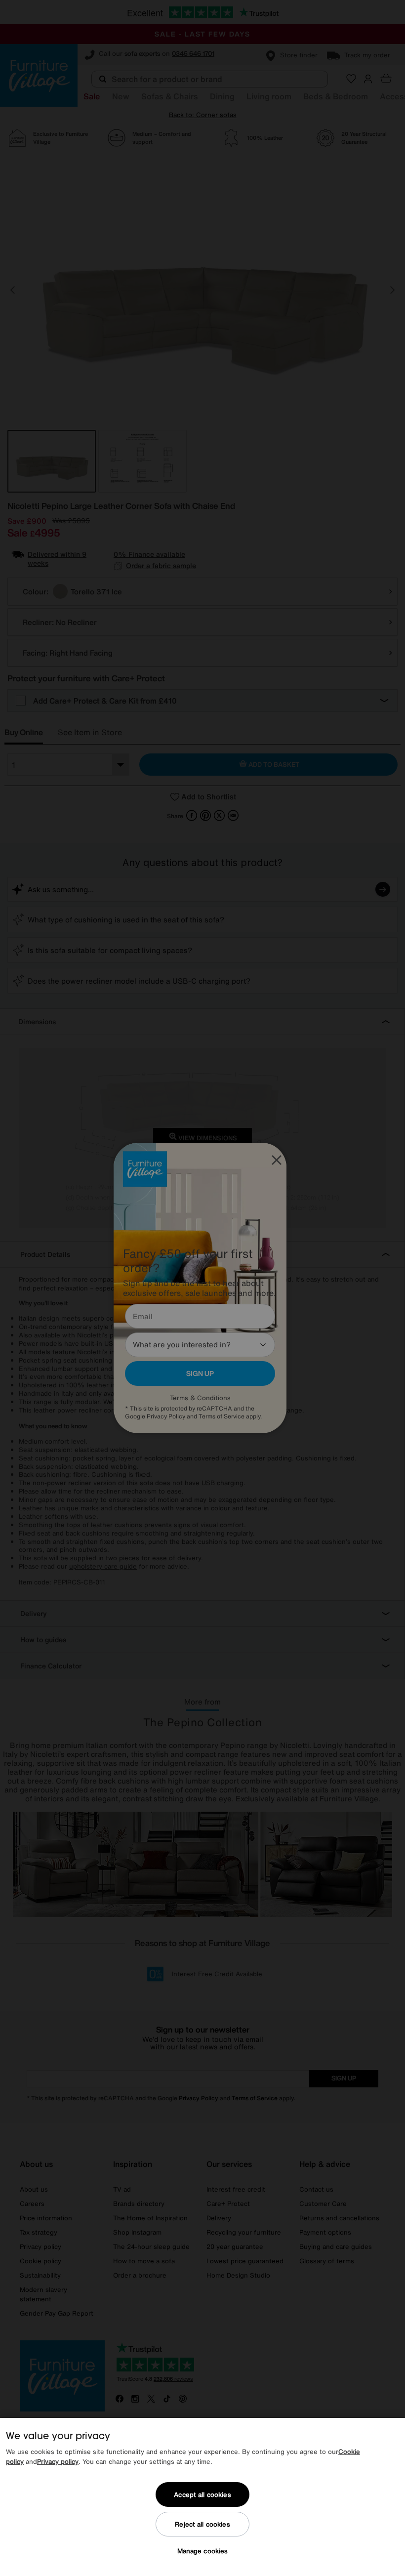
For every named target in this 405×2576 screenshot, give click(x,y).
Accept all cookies (202, 2495)
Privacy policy (58, 2462)
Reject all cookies (202, 2524)
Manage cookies (203, 2551)
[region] (202, 2497)
